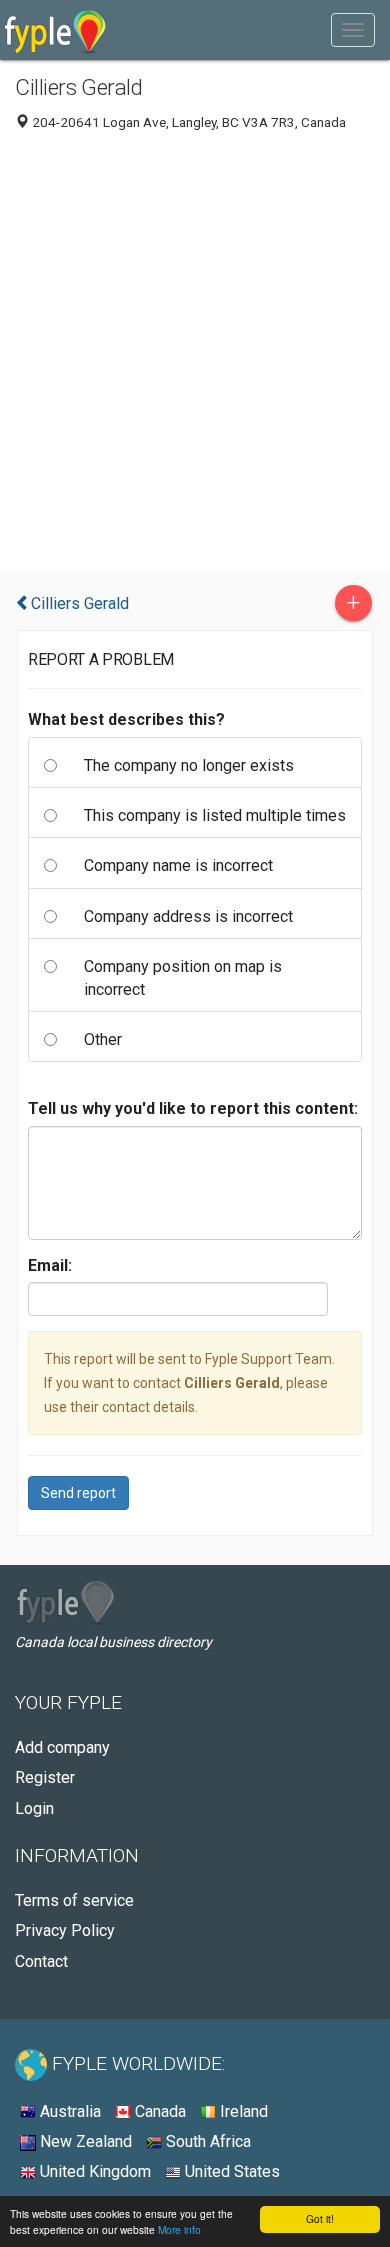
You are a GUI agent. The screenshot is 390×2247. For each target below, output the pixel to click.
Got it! (320, 2218)
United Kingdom (93, 2171)
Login (34, 1808)
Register (45, 1777)
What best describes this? (126, 719)
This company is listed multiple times (215, 815)
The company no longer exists (189, 765)
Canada (158, 2111)
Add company (62, 1747)
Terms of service (74, 1900)
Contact (41, 1961)
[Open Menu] (353, 30)
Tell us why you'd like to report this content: (193, 1108)
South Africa (206, 2141)
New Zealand (84, 2141)
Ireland (242, 2111)
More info (179, 2229)
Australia (68, 2111)
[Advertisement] (195, 355)
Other (103, 1039)
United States (230, 2171)
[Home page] (55, 30)
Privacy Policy (65, 1930)
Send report (78, 1493)
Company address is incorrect (188, 916)
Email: (50, 1265)
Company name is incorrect (178, 865)
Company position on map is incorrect (183, 977)
